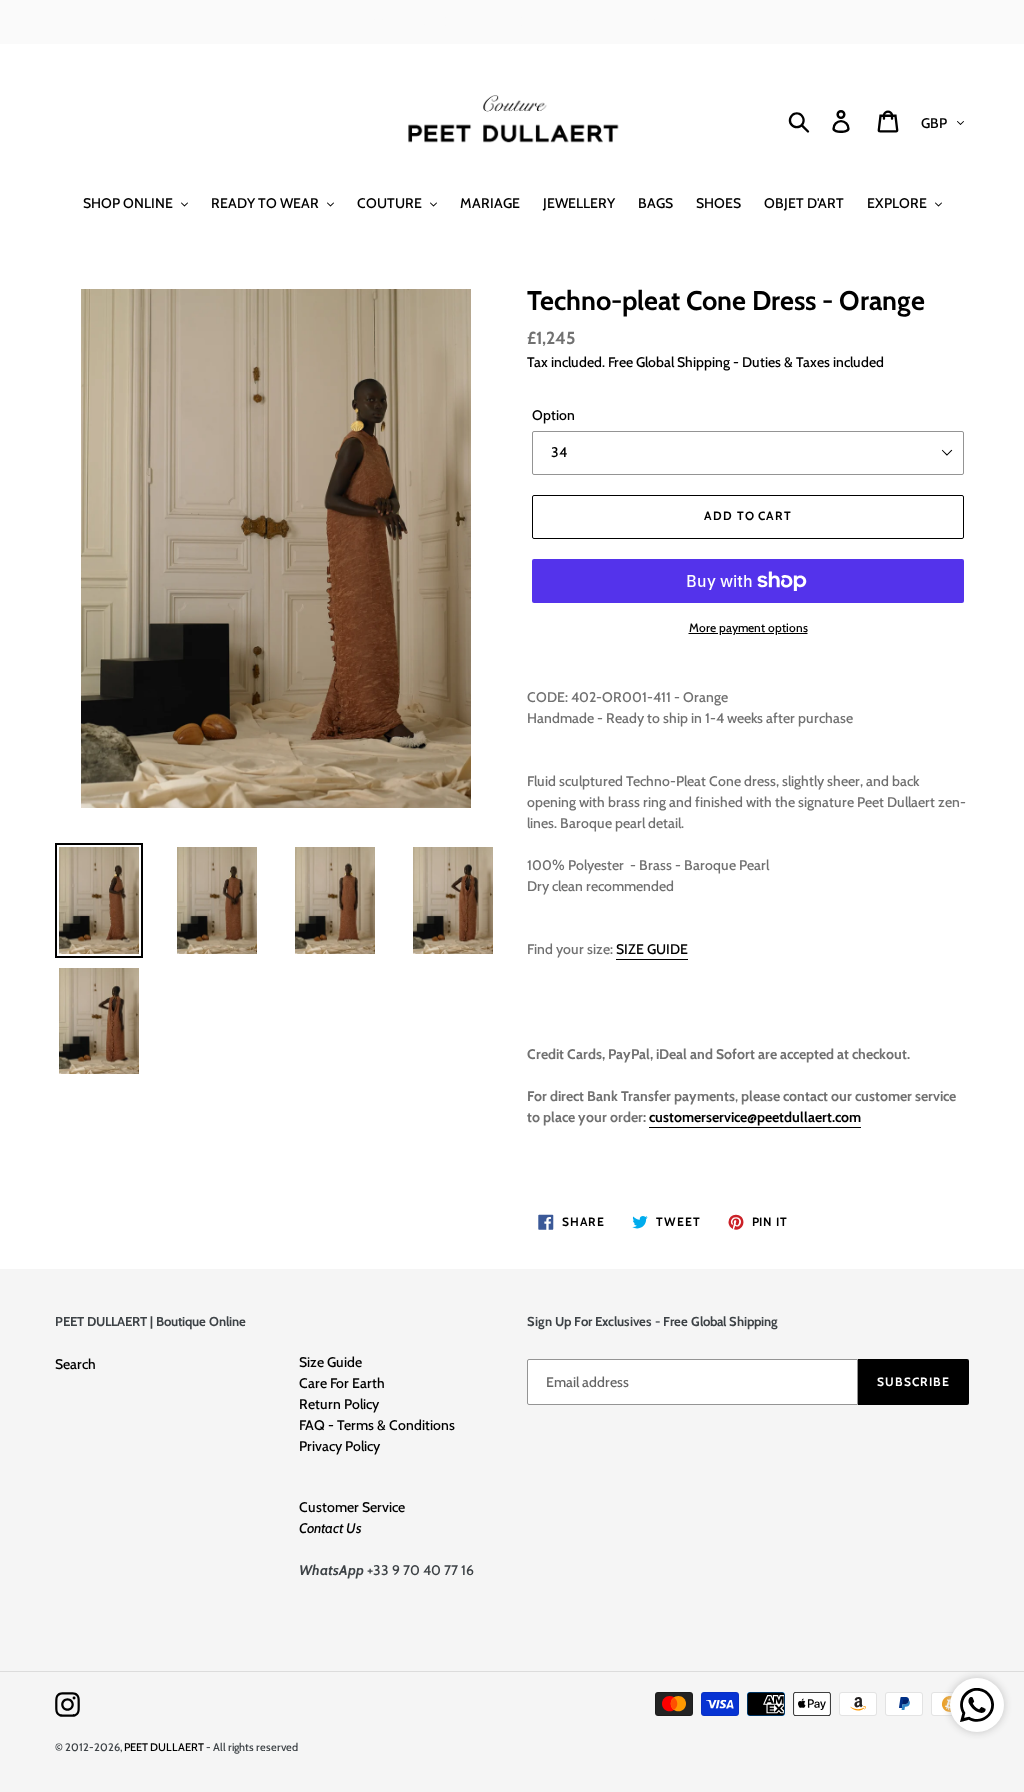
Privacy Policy (339, 1446)
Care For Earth (342, 1383)
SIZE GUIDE (652, 949)
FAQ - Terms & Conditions (377, 1425)
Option (553, 415)
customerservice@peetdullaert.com (755, 1117)
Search (75, 1364)
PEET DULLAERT (164, 1747)
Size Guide (330, 1362)
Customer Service (352, 1507)
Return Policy (339, 1404)
